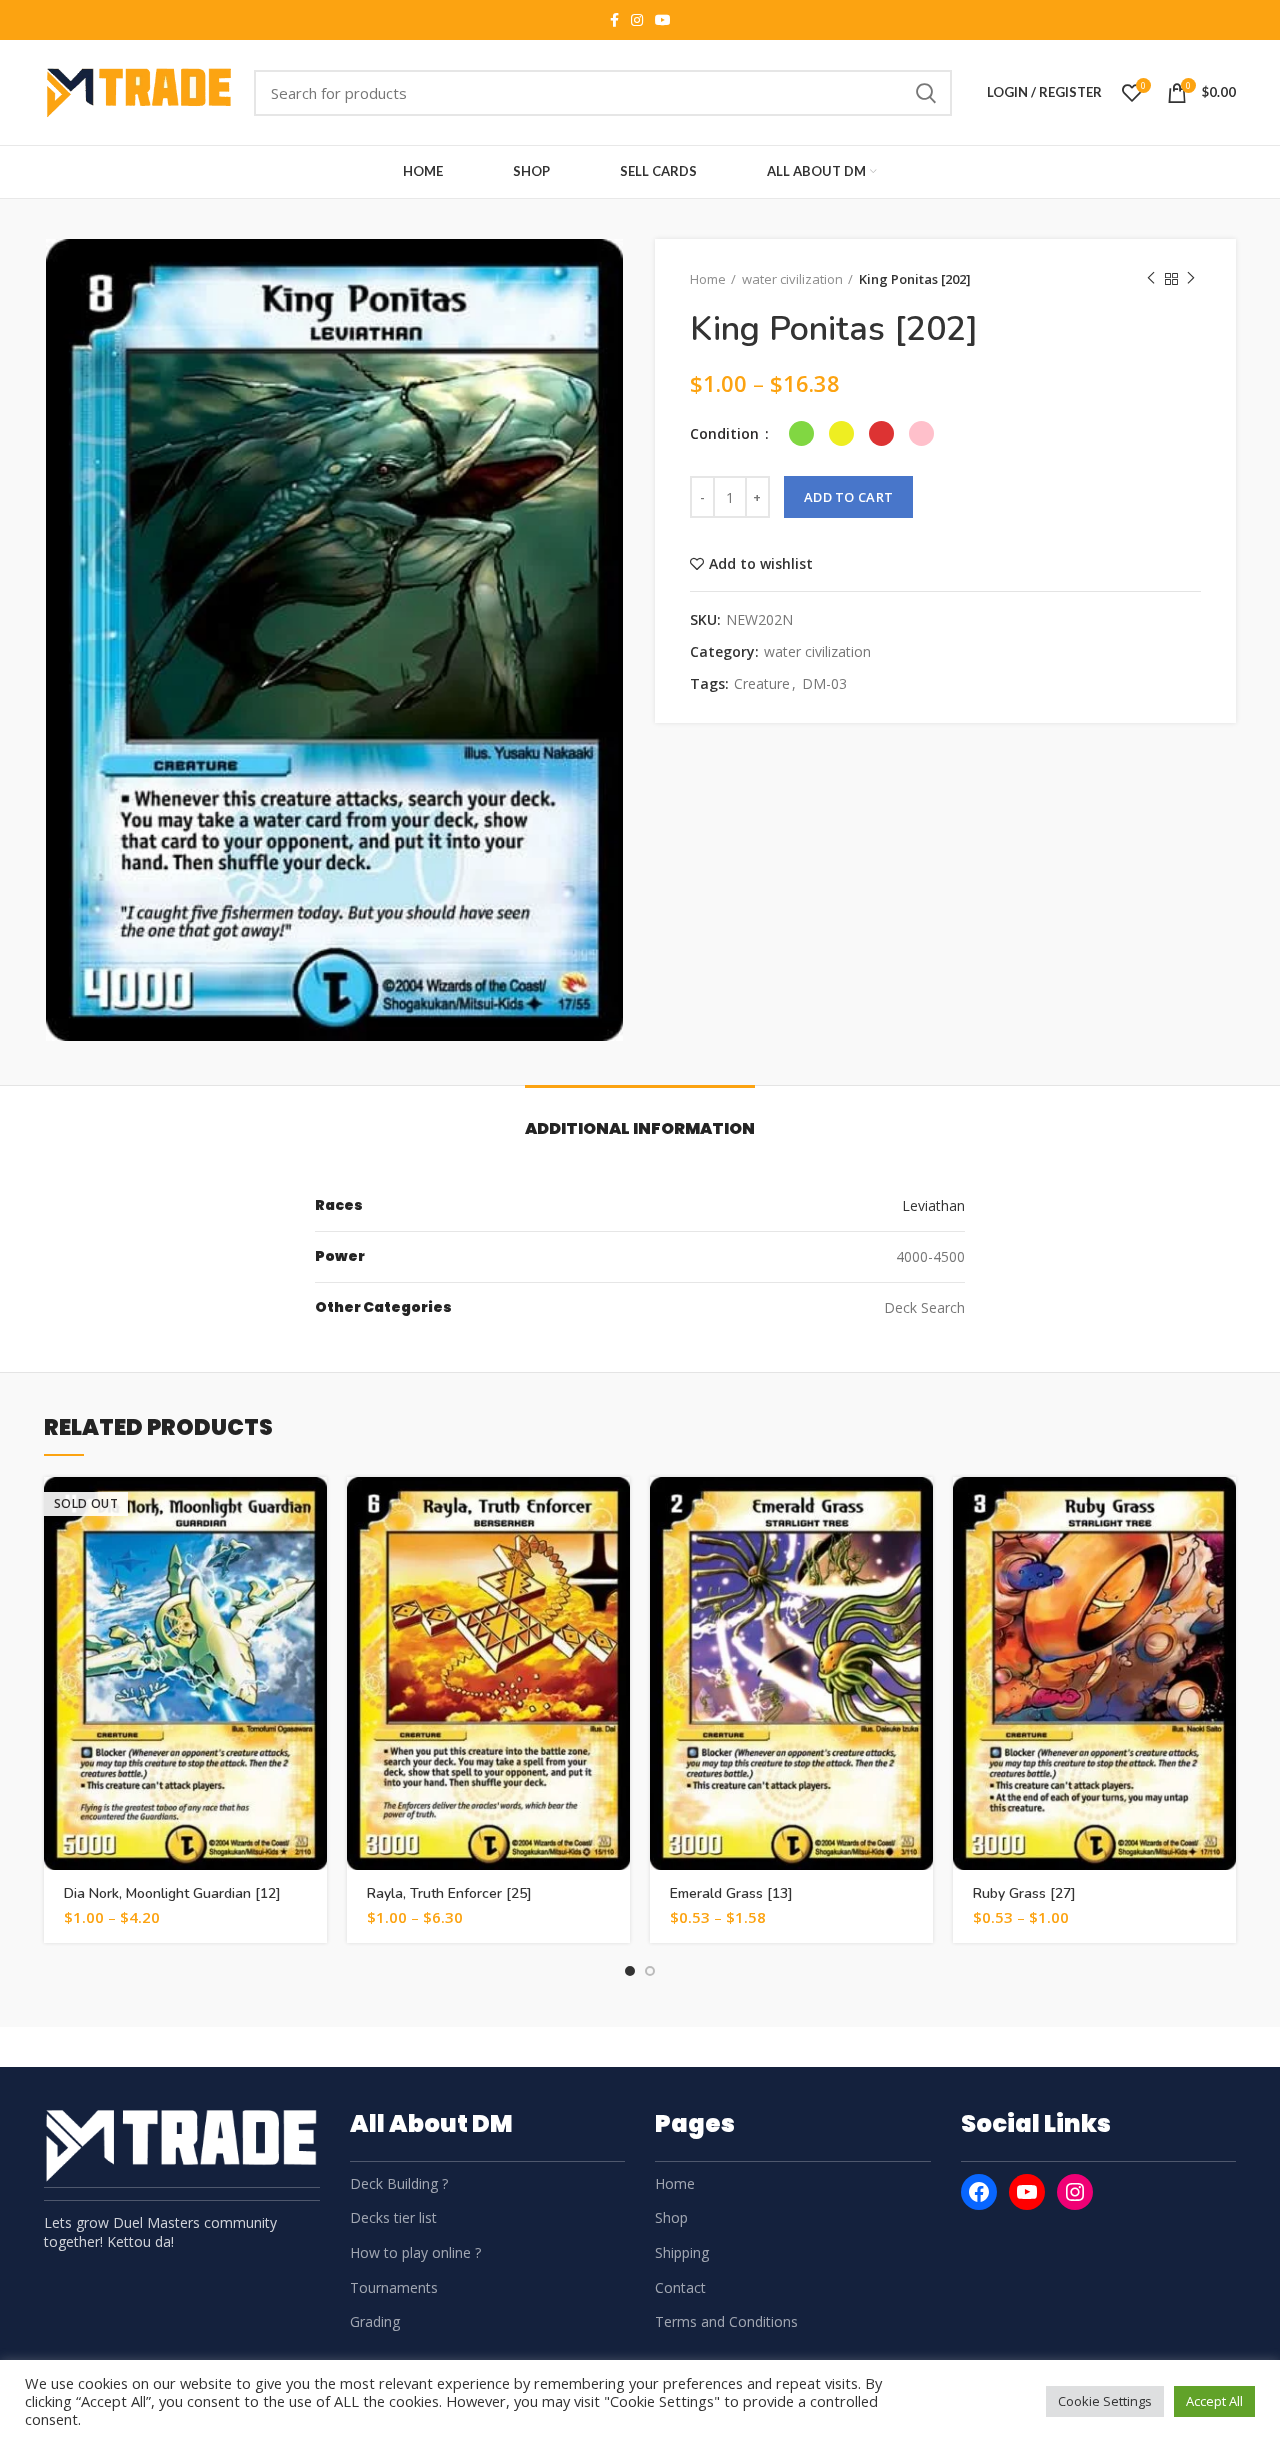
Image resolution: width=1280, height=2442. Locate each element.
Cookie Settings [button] (1105, 2401)
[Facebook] (979, 2192)
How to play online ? (415, 2252)
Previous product (1151, 279)
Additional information (640, 1128)
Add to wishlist (761, 564)
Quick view (312, 1554)
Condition (726, 433)
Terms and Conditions (726, 2321)
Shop (671, 2217)
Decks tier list (393, 2217)
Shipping (682, 2252)
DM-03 (824, 684)
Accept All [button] (1214, 2401)
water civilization (792, 279)
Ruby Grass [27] (1024, 1893)
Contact (680, 2287)
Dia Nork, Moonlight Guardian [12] (172, 1893)
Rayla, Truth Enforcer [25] (449, 1893)
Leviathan (933, 1205)
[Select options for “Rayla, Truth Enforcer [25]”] (615, 1509)
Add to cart (848, 497)
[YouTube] (1027, 2192)
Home (708, 279)
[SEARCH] (925, 93)
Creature (762, 684)
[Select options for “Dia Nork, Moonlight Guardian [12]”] (312, 1509)
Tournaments (394, 2287)
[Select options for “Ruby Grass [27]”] (1221, 1509)
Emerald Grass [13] (731, 1893)
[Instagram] (1075, 2192)
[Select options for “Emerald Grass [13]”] (918, 1509)
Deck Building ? (399, 2183)
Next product (1191, 279)
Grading (375, 2321)
